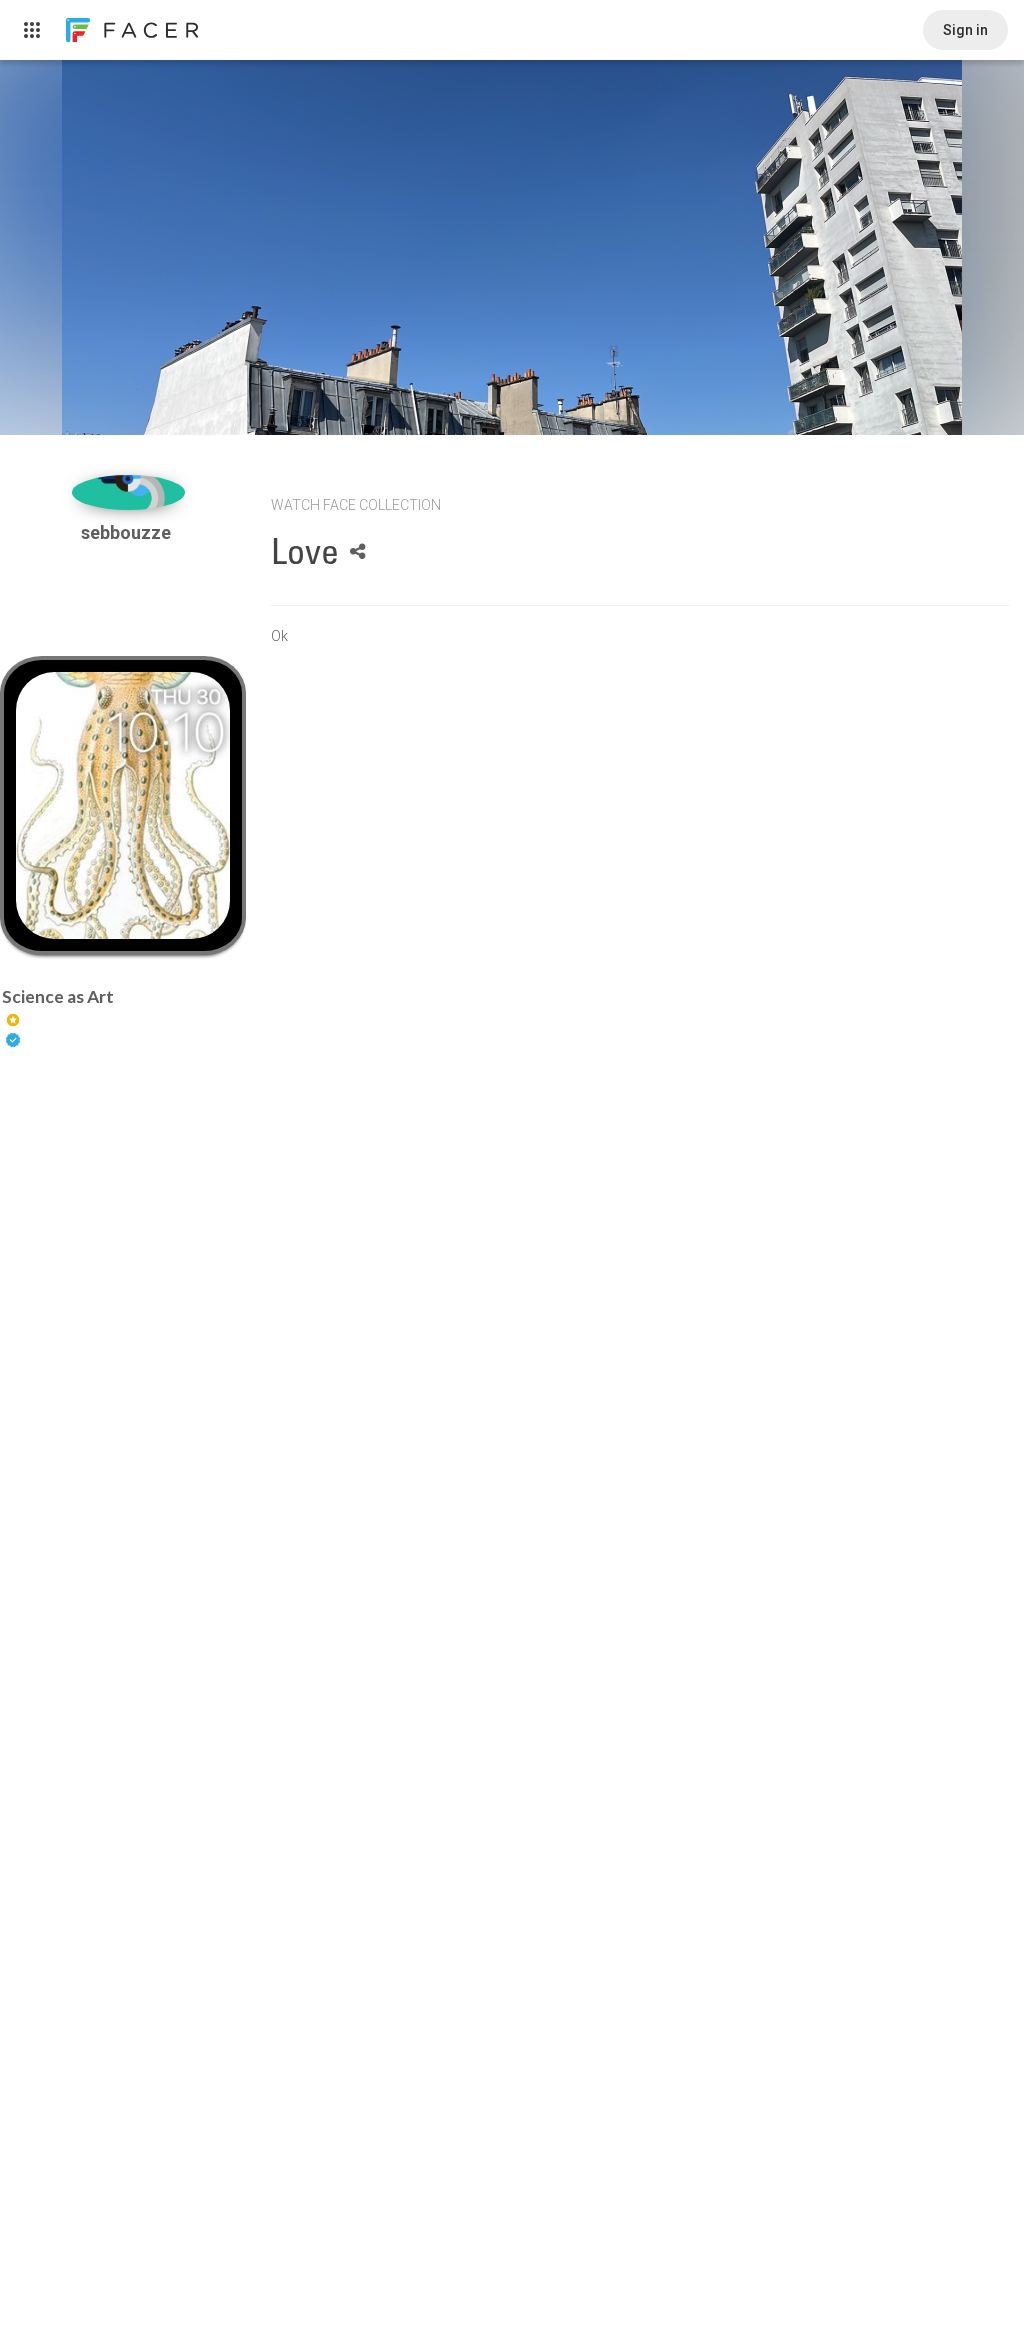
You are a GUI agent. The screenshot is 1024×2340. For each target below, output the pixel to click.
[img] (128, 492)
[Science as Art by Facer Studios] (122, 805)
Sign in (965, 30)
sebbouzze (128, 532)
